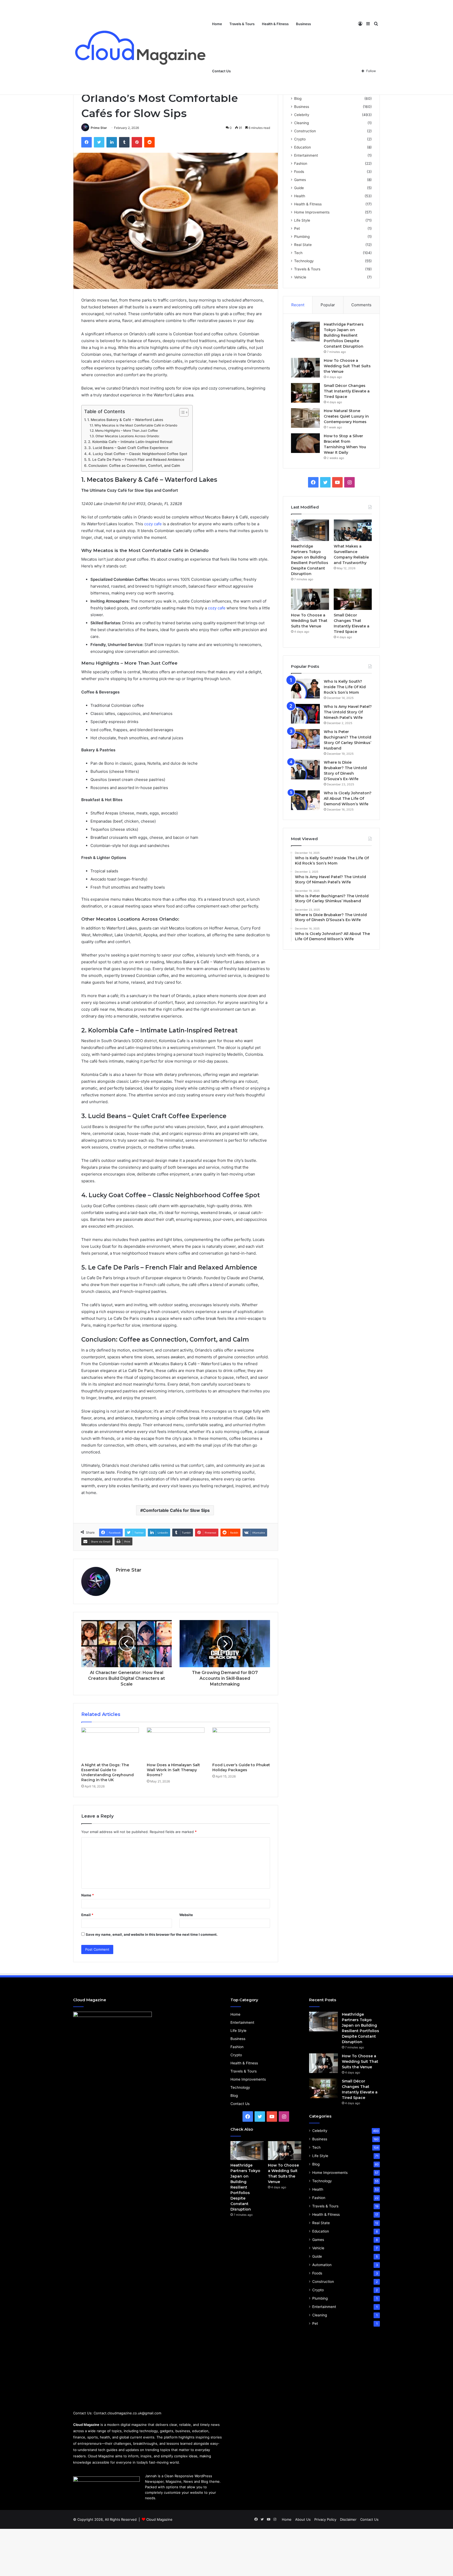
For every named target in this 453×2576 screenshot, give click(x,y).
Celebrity (302, 115)
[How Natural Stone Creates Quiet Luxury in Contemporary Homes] (305, 418)
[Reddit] (149, 142)
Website (186, 1915)
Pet (297, 228)
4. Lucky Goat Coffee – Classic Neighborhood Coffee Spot (138, 454)
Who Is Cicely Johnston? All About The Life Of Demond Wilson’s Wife (348, 798)
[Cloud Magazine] (141, 47)
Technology (304, 261)
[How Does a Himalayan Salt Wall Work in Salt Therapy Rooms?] (176, 1744)
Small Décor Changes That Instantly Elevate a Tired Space (347, 391)
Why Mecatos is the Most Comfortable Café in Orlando (136, 425)
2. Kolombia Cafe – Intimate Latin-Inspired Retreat (130, 442)
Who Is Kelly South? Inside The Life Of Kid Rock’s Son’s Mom (345, 687)
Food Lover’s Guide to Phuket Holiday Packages (241, 1767)
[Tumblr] (124, 142)
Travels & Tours (242, 24)
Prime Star (99, 128)
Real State (303, 245)
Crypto (300, 139)
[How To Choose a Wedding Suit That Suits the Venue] (305, 368)
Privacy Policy (325, 2519)
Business (303, 24)
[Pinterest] (137, 142)
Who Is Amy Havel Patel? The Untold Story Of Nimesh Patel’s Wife (348, 712)
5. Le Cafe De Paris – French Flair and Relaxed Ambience (136, 460)
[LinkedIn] (112, 142)
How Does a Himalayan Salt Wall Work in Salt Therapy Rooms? (173, 1770)
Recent (298, 305)
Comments (361, 305)
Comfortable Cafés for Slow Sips (176, 1510)
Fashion (301, 163)
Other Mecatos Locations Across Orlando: (127, 436)
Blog (298, 99)
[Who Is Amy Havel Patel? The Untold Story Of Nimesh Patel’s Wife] (305, 714)
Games (300, 180)
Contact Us (221, 71)
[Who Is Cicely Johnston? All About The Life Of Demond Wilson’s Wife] (305, 800)
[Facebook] (87, 142)
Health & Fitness (275, 24)
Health (300, 196)
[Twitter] (99, 142)
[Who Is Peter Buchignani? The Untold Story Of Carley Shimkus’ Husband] (305, 739)
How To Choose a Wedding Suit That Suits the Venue (347, 366)
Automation (322, 2265)
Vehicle (300, 277)
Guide (299, 188)
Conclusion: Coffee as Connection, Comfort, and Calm (134, 466)
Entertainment (306, 155)
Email (87, 1915)
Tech (298, 253)
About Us (303, 2519)
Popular (328, 305)
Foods (299, 172)
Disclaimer (348, 2519)
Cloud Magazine (159, 2519)
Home (217, 24)
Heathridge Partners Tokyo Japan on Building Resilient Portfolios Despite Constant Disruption (344, 335)
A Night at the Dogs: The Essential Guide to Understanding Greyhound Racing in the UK (107, 1772)
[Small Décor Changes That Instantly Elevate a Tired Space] (305, 393)
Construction (305, 131)
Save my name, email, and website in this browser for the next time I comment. (152, 1934)
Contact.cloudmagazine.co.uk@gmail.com (127, 2413)
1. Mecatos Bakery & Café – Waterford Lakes (125, 420)
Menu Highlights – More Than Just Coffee (126, 431)
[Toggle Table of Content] (181, 412)
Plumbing (302, 237)
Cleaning (301, 123)
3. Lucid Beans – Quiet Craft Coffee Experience (128, 448)
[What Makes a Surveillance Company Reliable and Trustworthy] (353, 530)
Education (303, 147)
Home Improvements (312, 212)
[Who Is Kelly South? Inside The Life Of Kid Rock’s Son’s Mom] (305, 689)
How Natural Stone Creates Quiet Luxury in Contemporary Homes (346, 416)
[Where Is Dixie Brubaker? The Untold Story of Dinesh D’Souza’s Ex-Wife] (305, 770)
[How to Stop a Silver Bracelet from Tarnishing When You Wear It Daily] (305, 443)
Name (88, 1895)
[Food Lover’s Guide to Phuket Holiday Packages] (241, 1744)
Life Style (302, 220)
